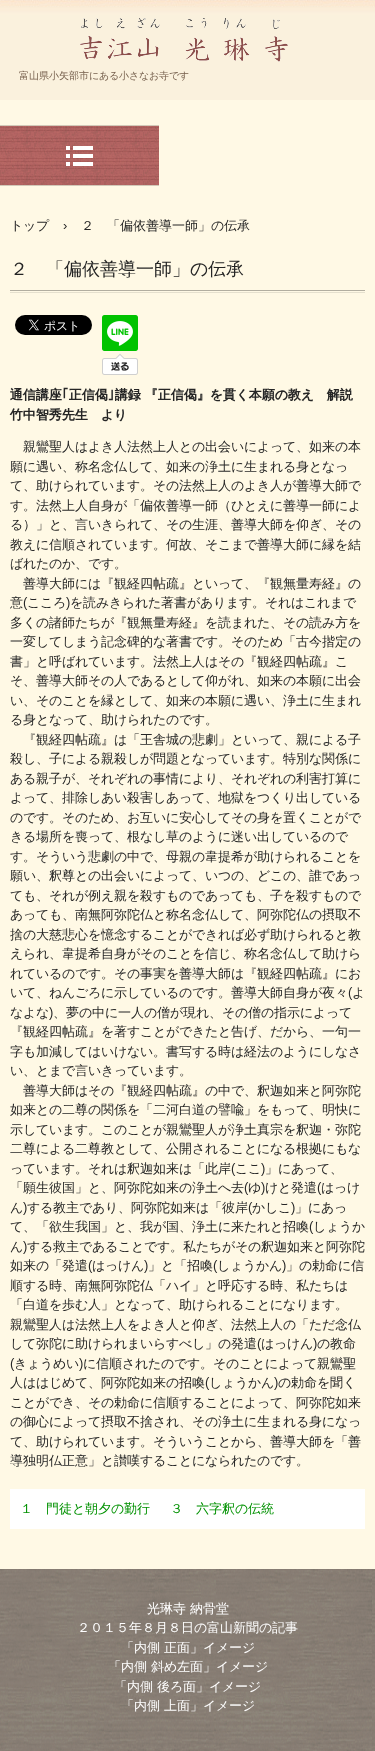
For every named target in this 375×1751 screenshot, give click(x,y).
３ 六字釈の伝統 (222, 1508)
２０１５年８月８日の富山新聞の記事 (187, 1627)
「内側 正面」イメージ (188, 1647)
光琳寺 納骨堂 (188, 1608)
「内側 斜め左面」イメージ (188, 1666)
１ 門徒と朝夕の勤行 (85, 1508)
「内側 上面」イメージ (188, 1705)
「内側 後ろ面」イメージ (187, 1686)
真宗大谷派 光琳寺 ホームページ (187, 84)
